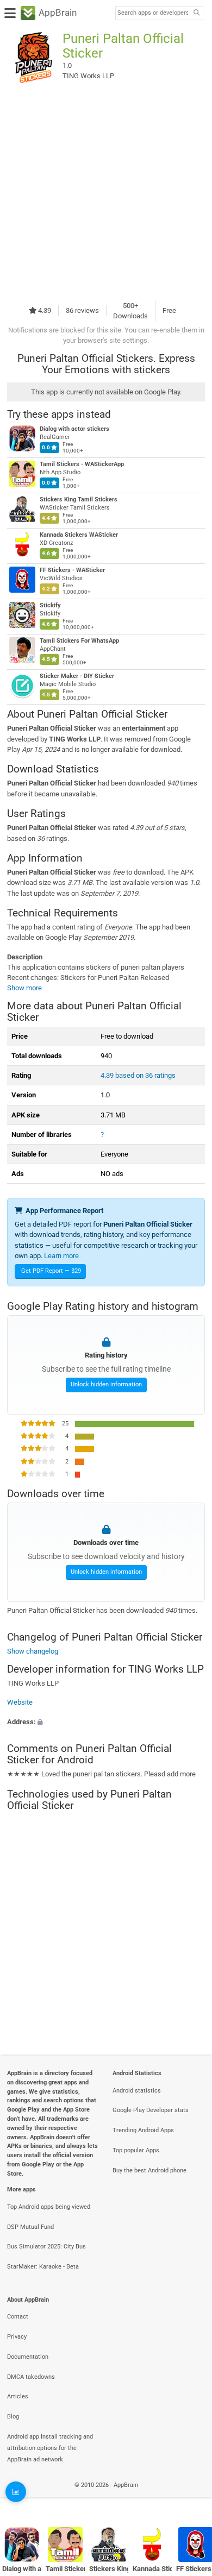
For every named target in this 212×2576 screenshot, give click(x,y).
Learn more (61, 1256)
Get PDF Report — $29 (51, 1271)
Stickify (50, 605)
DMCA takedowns (31, 2377)
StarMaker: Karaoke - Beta (43, 2267)
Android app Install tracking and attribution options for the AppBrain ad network (50, 2448)
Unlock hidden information (106, 1384)
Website (20, 1703)
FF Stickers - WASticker (72, 570)
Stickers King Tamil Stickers (79, 500)
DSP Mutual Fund (30, 2227)
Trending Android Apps (143, 2130)
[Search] (196, 13)
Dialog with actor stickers (74, 429)
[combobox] (153, 13)
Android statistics (137, 2091)
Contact (18, 2317)
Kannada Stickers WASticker (79, 535)
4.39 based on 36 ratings (138, 1075)
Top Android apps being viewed (49, 2207)
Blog (13, 2417)
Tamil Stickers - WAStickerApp (82, 464)
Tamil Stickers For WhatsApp (79, 641)
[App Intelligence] (16, 2492)
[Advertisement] (106, 192)
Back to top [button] (190, 2497)
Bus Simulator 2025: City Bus (46, 2247)
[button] (106, 1722)
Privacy (17, 2337)
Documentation (28, 2357)
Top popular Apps (136, 2150)
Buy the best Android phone (149, 2170)
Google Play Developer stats (151, 2110)
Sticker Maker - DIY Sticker (77, 676)
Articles (18, 2396)
